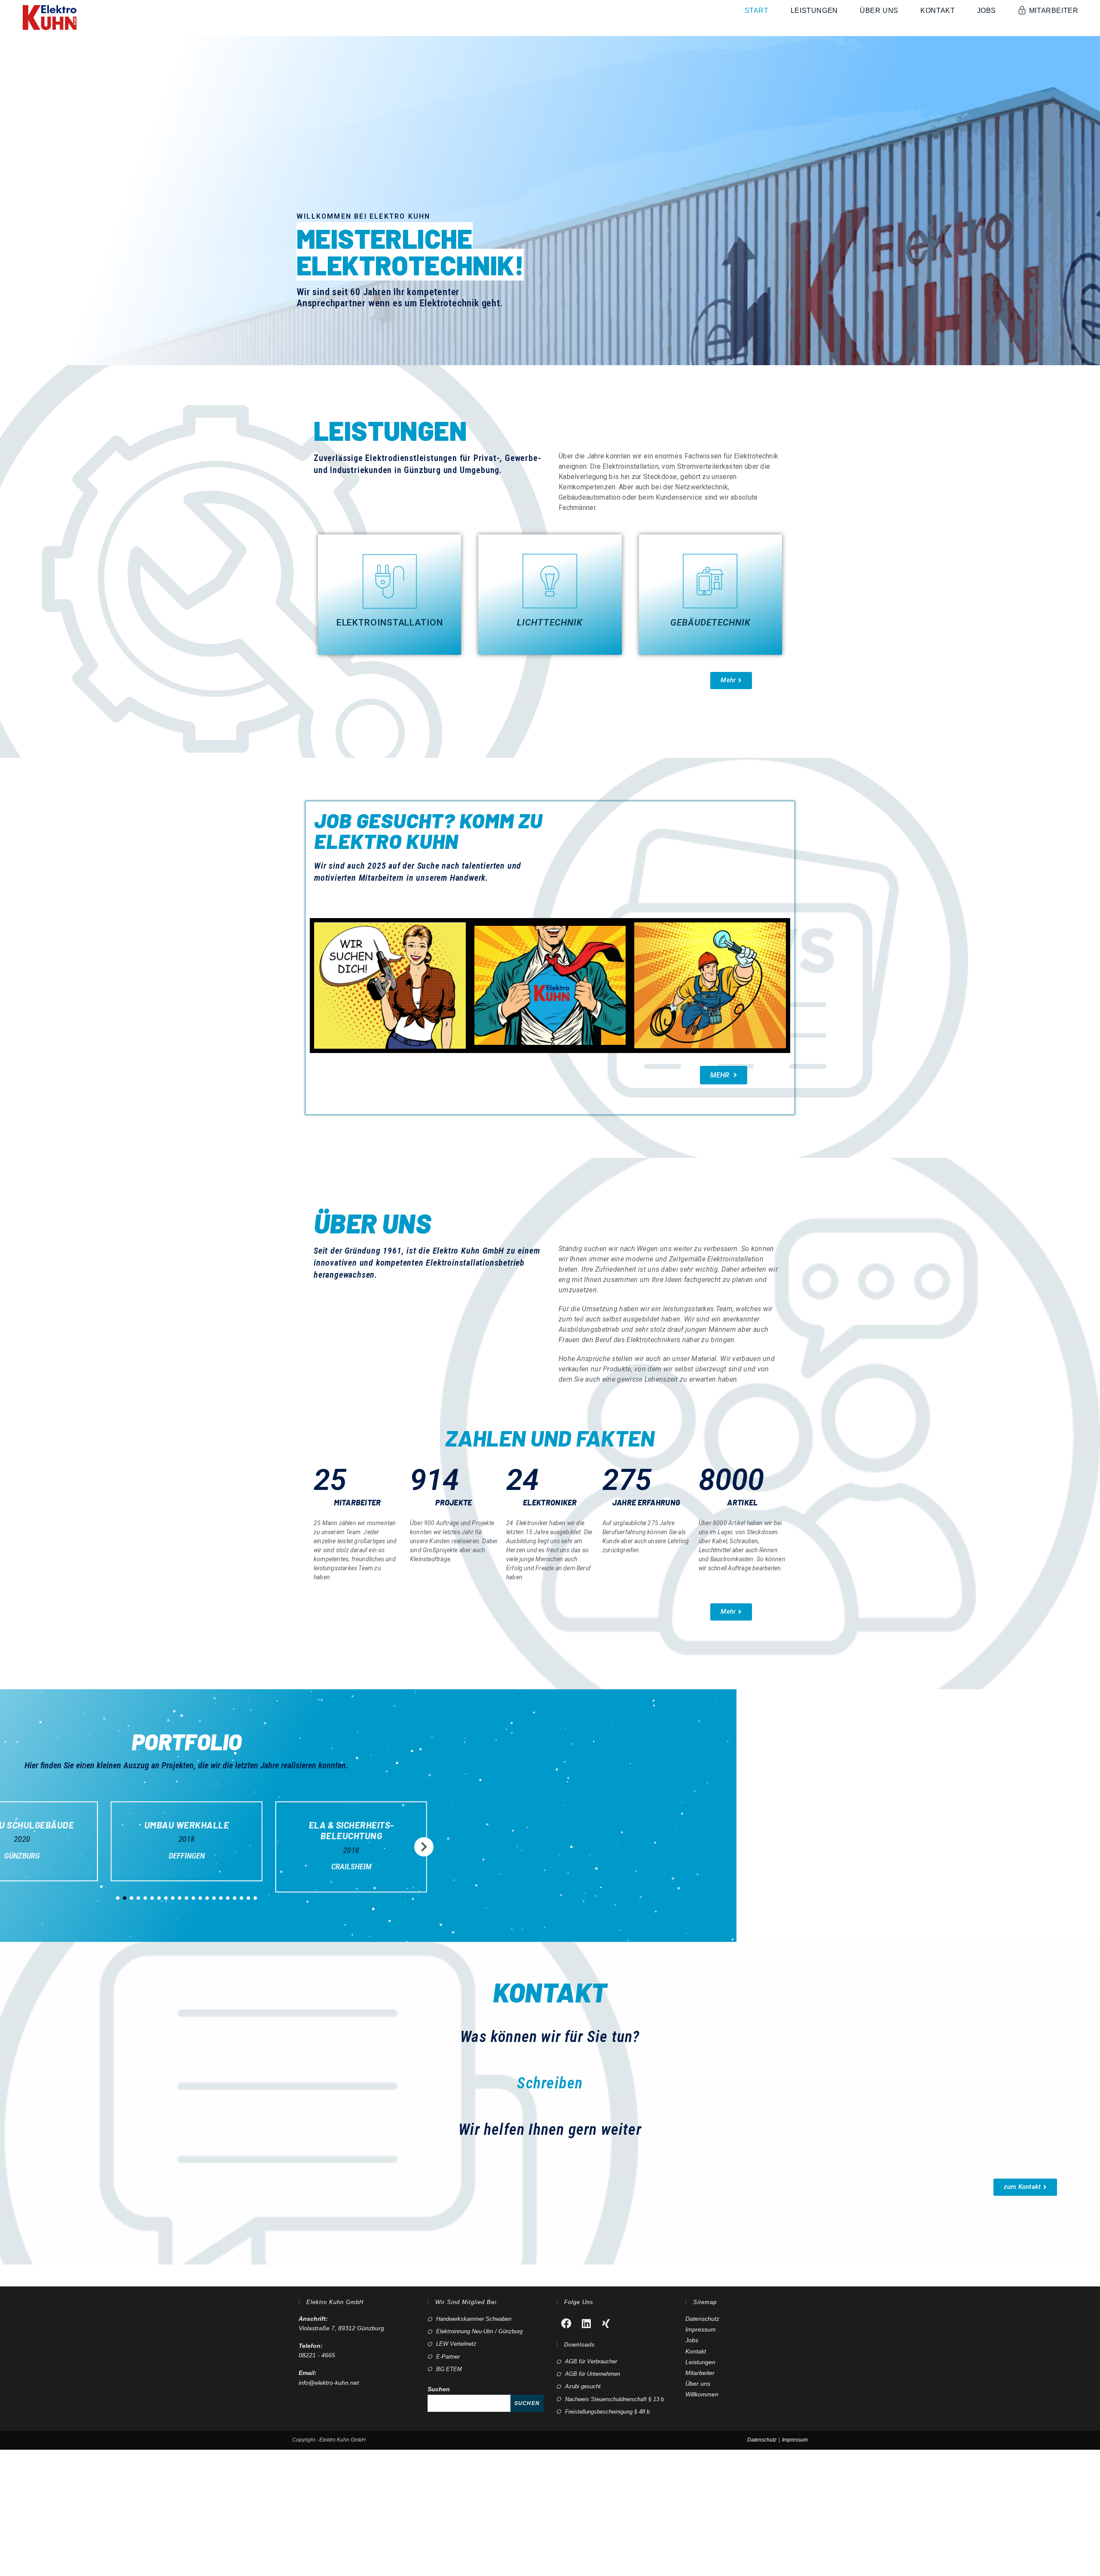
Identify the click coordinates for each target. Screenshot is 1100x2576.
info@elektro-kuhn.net (329, 2383)
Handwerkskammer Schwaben (474, 2319)
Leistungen (700, 2362)
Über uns (698, 2384)
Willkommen (702, 2394)
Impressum (701, 2329)
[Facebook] (566, 2323)
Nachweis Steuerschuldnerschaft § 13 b (614, 2399)
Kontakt (696, 2351)
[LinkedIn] (586, 2323)
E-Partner (448, 2357)
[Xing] (606, 2323)
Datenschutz (702, 2319)
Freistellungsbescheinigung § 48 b (607, 2412)
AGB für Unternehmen (593, 2374)
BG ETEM (449, 2369)
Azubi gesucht (583, 2386)
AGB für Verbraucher (591, 2361)
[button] (731, 681)
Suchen (439, 2389)
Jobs (692, 2340)
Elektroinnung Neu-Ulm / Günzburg (479, 2331)
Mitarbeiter (700, 2373)
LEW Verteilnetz (456, 2344)
